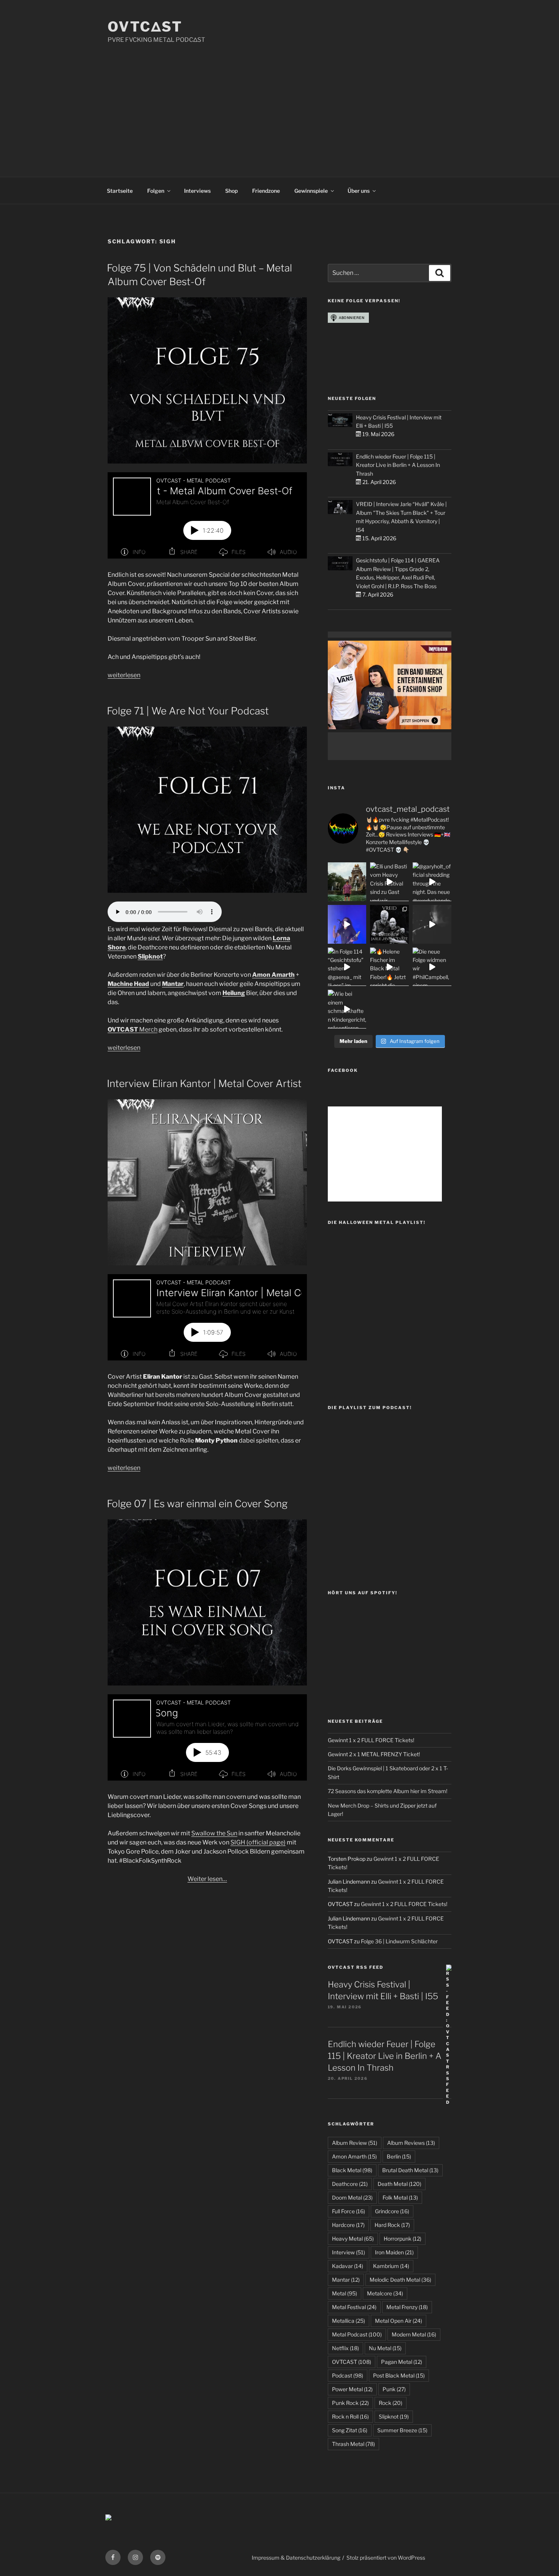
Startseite (120, 191)
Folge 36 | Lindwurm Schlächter (399, 1941)
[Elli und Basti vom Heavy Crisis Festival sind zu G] (389, 882)
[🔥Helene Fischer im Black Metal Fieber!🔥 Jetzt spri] (389, 967)
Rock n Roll (350, 2416)
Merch (133, 1029)
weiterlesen (124, 675)
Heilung (234, 993)
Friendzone (266, 191)
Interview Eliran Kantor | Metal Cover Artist (204, 1083)
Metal (345, 2293)
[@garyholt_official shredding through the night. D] (432, 882)
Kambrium (391, 2266)
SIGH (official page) (258, 1842)
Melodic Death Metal (400, 2280)
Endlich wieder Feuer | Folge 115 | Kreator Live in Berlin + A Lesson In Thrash (398, 465)
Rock (391, 2403)
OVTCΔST (145, 27)
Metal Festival (354, 2307)
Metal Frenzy (407, 2307)
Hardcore (348, 2225)
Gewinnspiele (311, 191)
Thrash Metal (353, 2444)
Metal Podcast (357, 2334)
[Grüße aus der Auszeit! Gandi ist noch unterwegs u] (347, 882)
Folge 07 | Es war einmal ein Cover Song (197, 1504)
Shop (231, 191)
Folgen (156, 191)
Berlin (399, 2156)
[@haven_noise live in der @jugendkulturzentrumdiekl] (432, 924)
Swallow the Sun (214, 1833)
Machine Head (128, 984)
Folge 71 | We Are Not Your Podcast (188, 711)
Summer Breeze (402, 2430)
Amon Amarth (273, 975)
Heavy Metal (353, 2239)
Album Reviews (411, 2143)
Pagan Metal (402, 2362)
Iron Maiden (394, 2252)
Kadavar (348, 2266)
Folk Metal (400, 2197)
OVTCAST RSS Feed (356, 1967)
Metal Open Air (399, 2321)
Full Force (349, 2211)
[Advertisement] (279, 102)
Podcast (348, 2375)
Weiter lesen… (207, 1879)
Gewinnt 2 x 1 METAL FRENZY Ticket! (374, 1754)
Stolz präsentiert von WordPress (386, 2558)
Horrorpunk (403, 2239)
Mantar (173, 984)
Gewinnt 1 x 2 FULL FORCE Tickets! (371, 1740)
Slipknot (150, 956)
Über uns (359, 191)
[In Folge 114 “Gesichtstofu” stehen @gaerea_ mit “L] (347, 967)
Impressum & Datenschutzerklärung (296, 2558)
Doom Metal (352, 2197)
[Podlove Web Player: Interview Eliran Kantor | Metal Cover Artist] (207, 1317)
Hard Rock (392, 2225)
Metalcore (385, 2293)
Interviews (197, 191)
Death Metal (399, 2184)
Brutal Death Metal (410, 2170)
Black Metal (352, 2170)
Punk (394, 2389)
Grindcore (392, 2211)
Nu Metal (385, 2348)
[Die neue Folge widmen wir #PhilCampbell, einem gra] (432, 967)
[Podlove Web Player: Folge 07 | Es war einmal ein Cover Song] (207, 1737)
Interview (349, 2252)
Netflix (345, 2348)
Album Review (355, 2143)
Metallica (349, 2321)
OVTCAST (352, 2362)
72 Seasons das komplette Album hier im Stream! (387, 1791)
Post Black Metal (399, 2375)
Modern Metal (414, 2334)
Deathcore (350, 2184)
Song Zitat (350, 2430)
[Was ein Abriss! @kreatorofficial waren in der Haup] (347, 924)
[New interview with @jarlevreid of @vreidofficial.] (389, 924)
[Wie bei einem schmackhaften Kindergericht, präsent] (347, 1009)
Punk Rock (350, 2403)
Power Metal (352, 2389)
